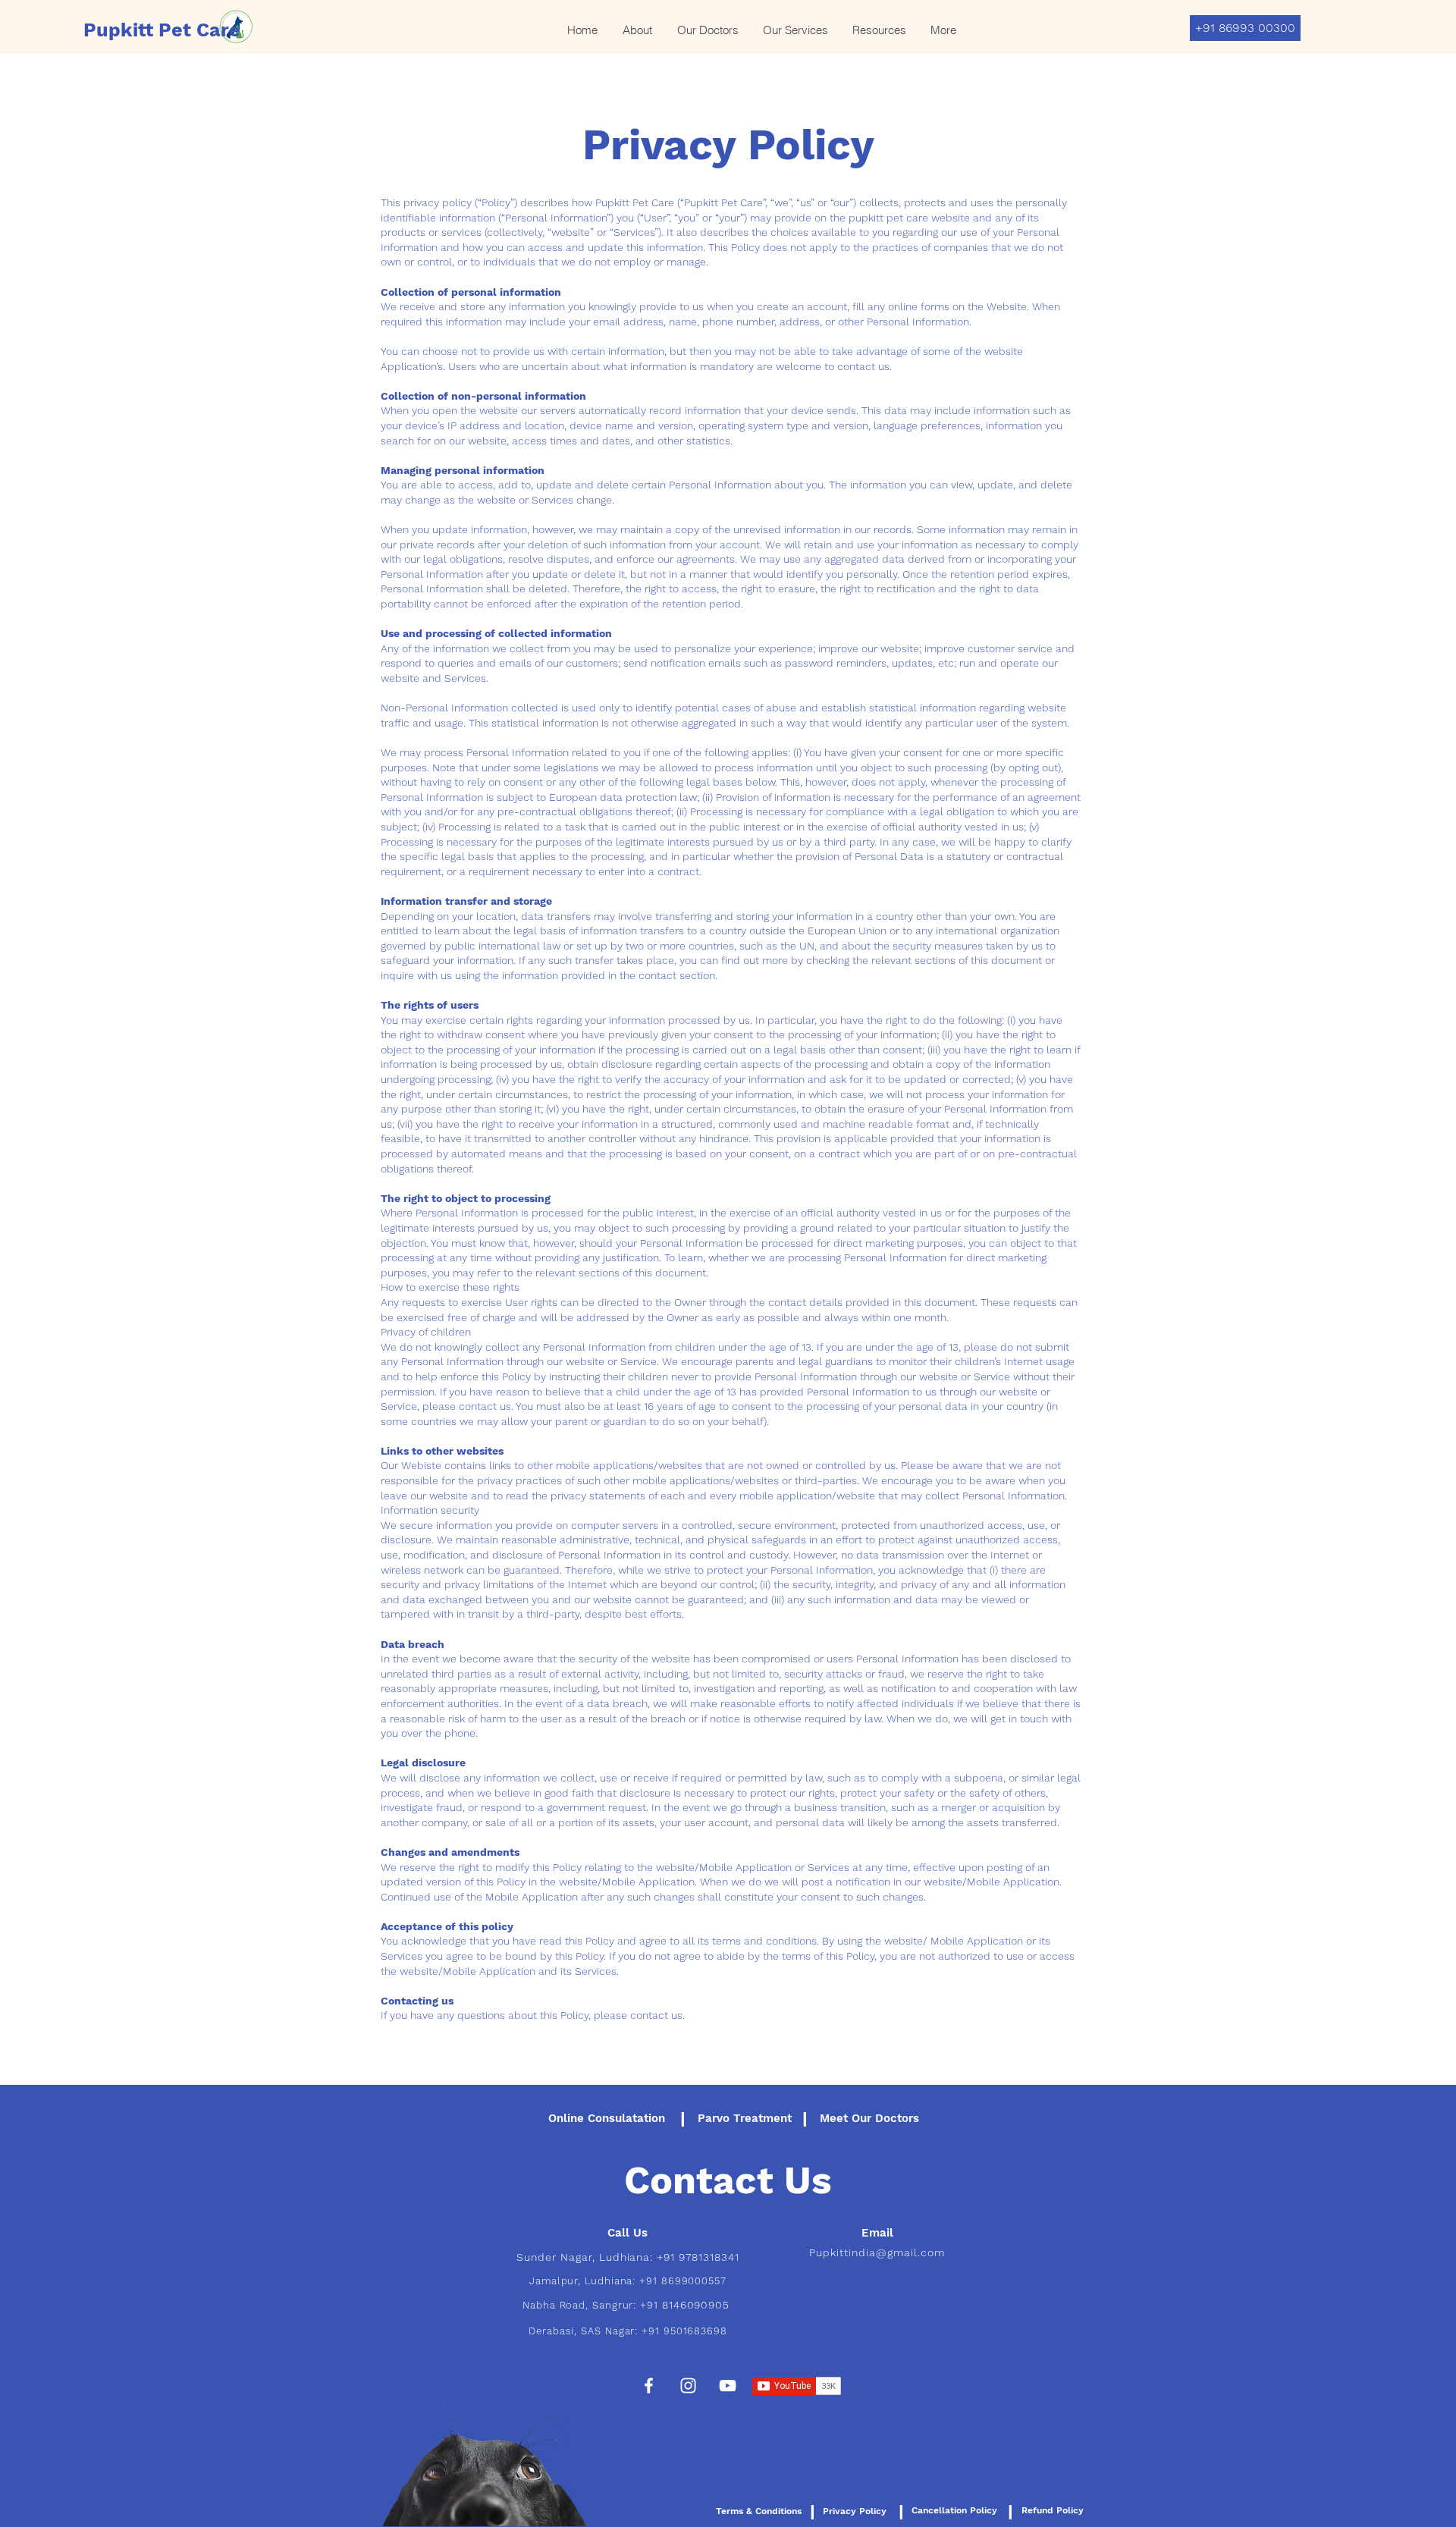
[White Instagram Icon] (688, 2386)
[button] (795, 30)
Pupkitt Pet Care (162, 30)
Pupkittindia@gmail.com (877, 2252)
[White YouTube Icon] (728, 2386)
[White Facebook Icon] (649, 2386)
